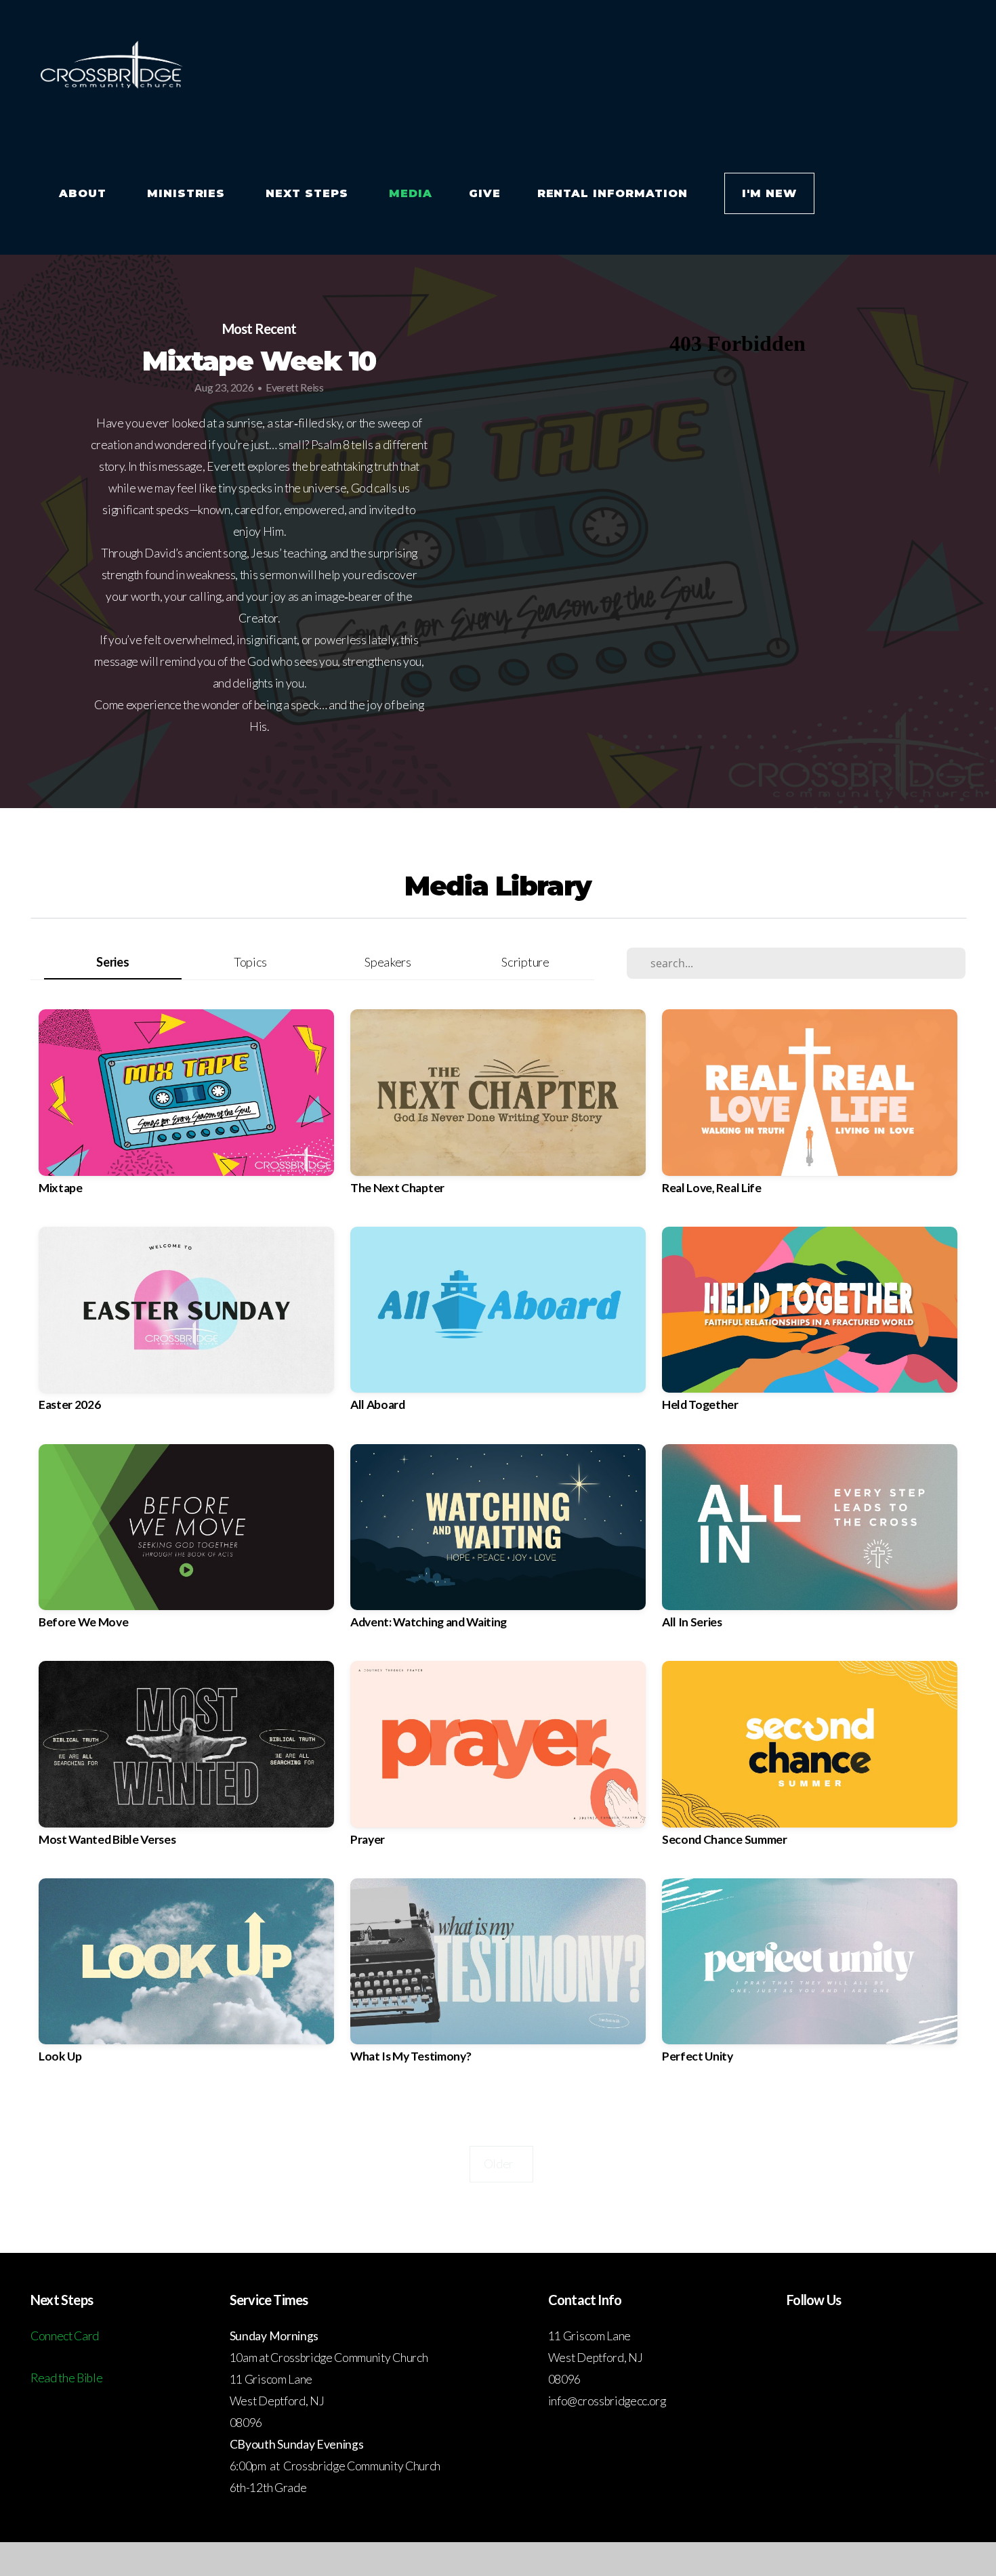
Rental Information (613, 193)
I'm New (769, 193)
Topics (250, 962)
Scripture (525, 962)
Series (112, 962)
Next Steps (309, 193)
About (85, 193)
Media (411, 193)
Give (485, 193)
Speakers (388, 962)
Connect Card (65, 2336)
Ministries (188, 193)
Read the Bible (67, 2378)
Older (501, 2164)
